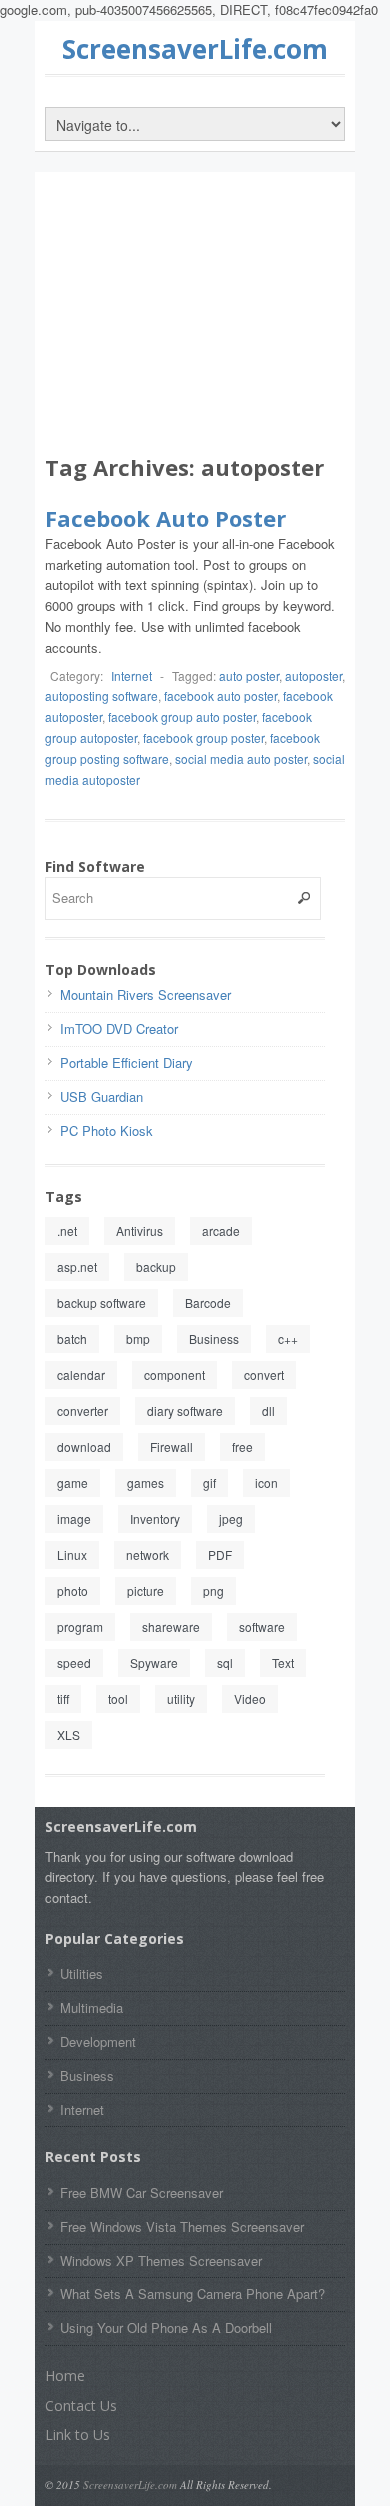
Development (98, 2041)
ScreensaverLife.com (195, 49)
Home (65, 2375)
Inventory (155, 1518)
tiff (63, 1698)
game (72, 1482)
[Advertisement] (195, 317)
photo (72, 1590)
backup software (101, 1302)
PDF (220, 1554)
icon (266, 1482)
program (80, 1626)
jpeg (231, 1518)
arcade (221, 1230)
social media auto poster (241, 758)
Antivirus (139, 1230)
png (213, 1590)
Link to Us (77, 2434)
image (74, 1518)
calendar (81, 1374)
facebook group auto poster (182, 716)
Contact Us (81, 2405)
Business (214, 1338)
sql (225, 1662)
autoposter (313, 675)
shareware (171, 1626)
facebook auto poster (220, 695)
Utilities (81, 1973)
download (84, 1446)
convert (264, 1374)
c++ (288, 1338)
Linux (72, 1554)
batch (72, 1338)
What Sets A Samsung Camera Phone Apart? (192, 2293)
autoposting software (101, 695)
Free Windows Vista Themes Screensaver (182, 2226)
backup (156, 1266)
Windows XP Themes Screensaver (161, 2260)
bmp (138, 1338)
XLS (68, 1734)
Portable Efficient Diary (126, 1062)
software (262, 1626)
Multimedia (91, 2007)
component (174, 1374)
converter (82, 1410)
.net (67, 1230)
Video (250, 1698)
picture (145, 1590)
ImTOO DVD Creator (119, 1028)
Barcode (208, 1302)
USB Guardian (101, 1096)
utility (181, 1698)
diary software (185, 1410)
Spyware (154, 1662)
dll (268, 1410)
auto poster (249, 675)
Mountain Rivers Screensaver (145, 994)
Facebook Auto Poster (165, 518)
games (145, 1482)
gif (209, 1482)
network (147, 1554)
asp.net (77, 1266)
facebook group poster (203, 737)
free (242, 1446)
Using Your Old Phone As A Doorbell (166, 2327)
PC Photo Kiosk (106, 1130)
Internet (131, 675)
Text (283, 1662)
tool (118, 1698)
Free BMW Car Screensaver (141, 2192)
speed (74, 1662)
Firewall (171, 1446)
